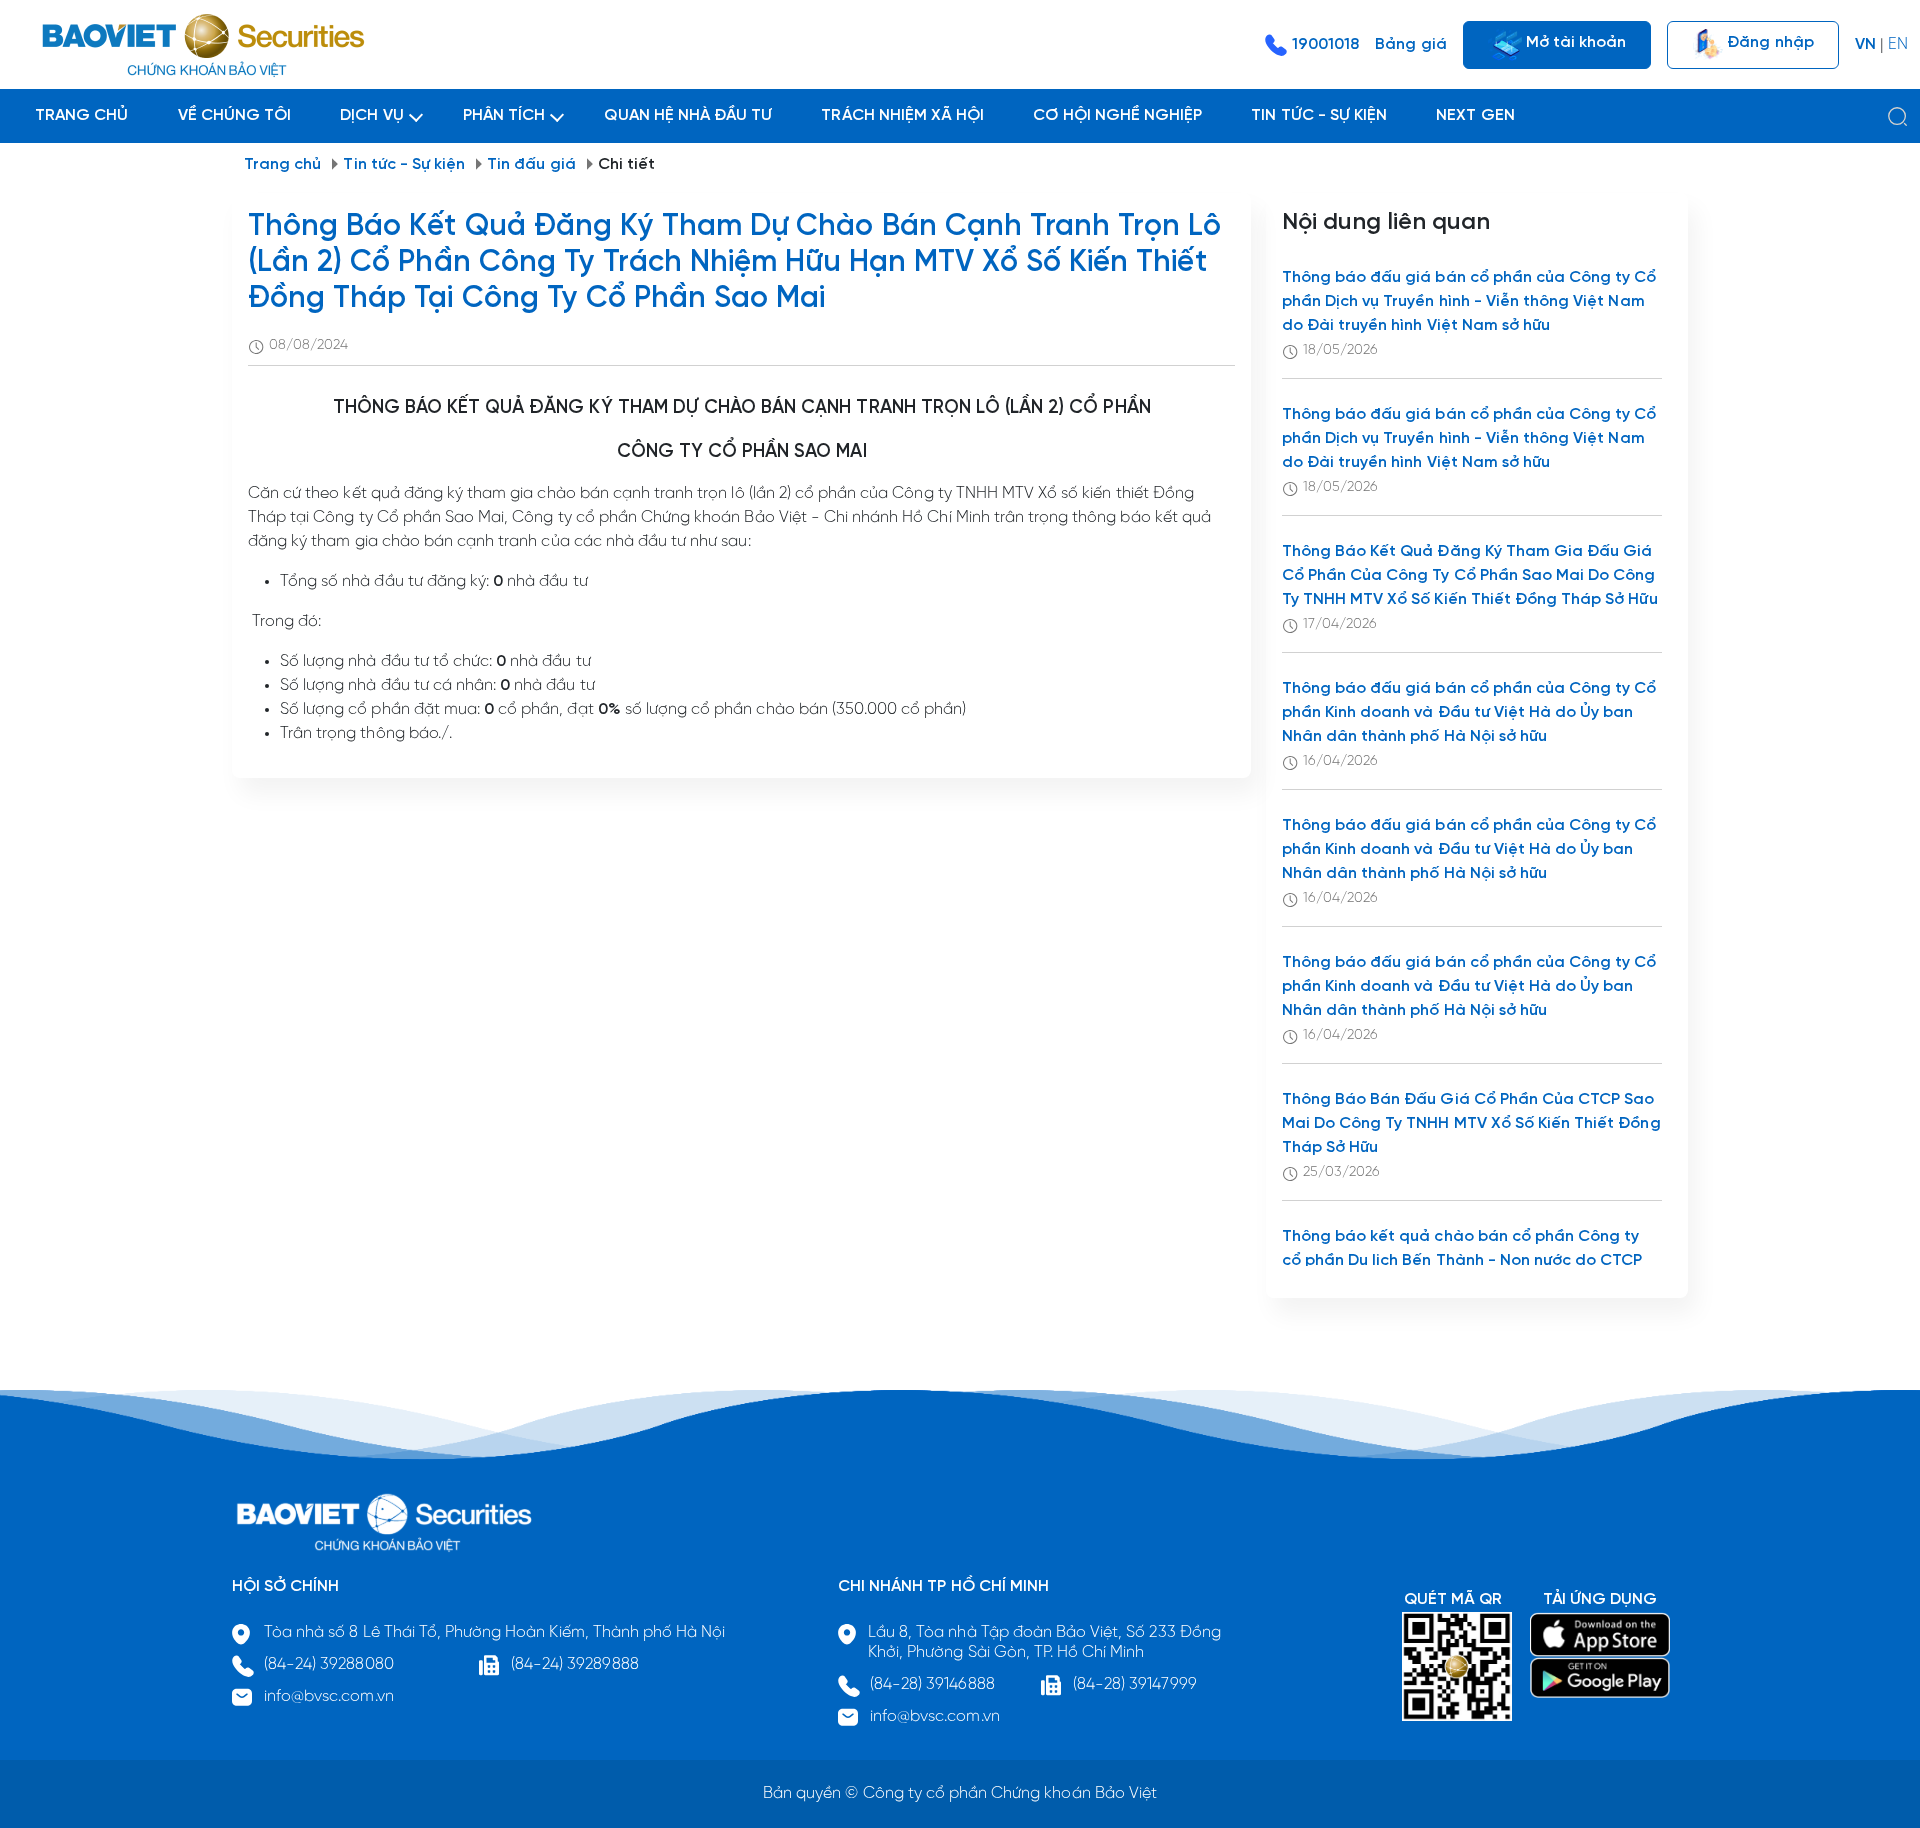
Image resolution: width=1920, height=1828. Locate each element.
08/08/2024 (308, 345)
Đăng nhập (1768, 41)
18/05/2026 (1340, 350)
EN (1898, 44)
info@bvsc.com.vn (329, 1696)
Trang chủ (282, 164)
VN (1865, 44)
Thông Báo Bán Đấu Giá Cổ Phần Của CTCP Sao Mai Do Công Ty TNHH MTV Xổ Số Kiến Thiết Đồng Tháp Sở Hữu (1471, 1123)
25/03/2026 (1341, 1172)
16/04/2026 (1340, 761)
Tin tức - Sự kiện (404, 164)
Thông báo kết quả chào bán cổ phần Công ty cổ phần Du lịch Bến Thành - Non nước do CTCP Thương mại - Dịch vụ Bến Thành (1462, 1260)
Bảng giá (1410, 44)
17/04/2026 (1340, 624)
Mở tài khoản (1574, 41)
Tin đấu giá (531, 164)
